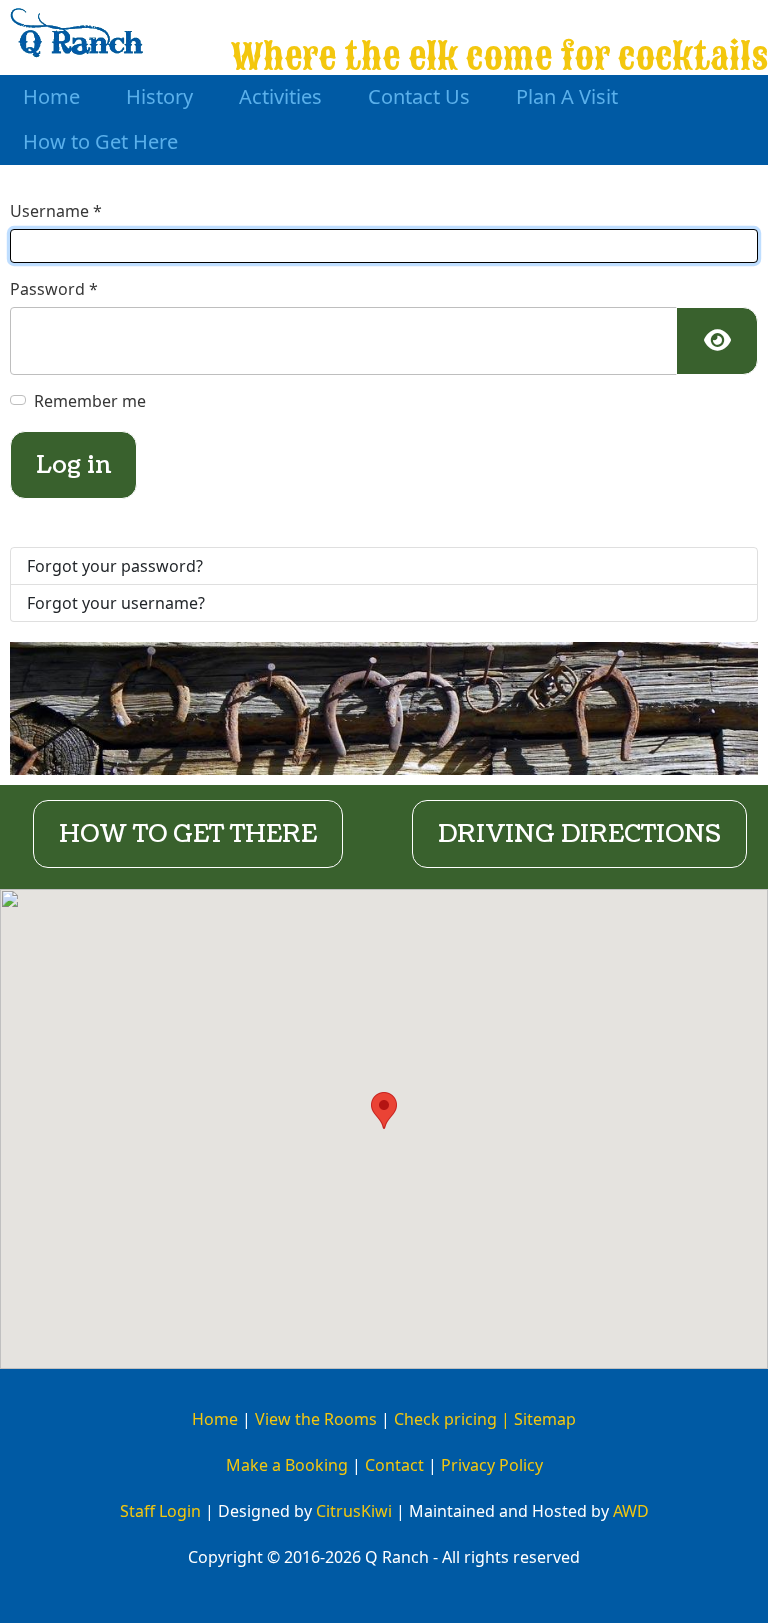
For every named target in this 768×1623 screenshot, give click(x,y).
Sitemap (545, 1419)
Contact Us (419, 96)
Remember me (90, 401)
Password (54, 289)
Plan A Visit (567, 96)
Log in (73, 465)
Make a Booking (287, 1465)
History (159, 96)
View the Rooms (316, 1419)
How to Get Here (100, 141)
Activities (280, 96)
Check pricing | (454, 1419)
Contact (394, 1465)
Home (51, 96)
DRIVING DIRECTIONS (579, 834)
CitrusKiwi (354, 1511)
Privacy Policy (492, 1465)
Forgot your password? (115, 566)
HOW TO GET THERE (188, 834)
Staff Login (160, 1511)
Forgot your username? (116, 603)
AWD (631, 1511)
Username (56, 211)
